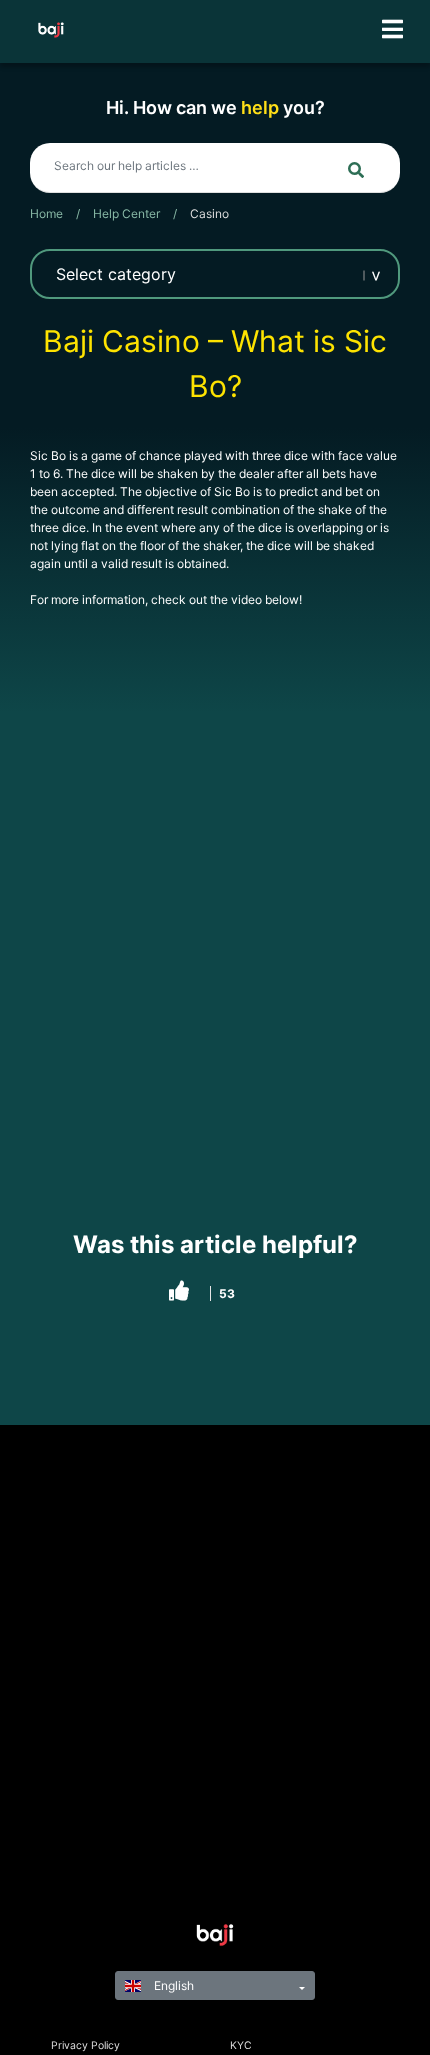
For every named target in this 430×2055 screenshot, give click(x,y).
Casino (209, 213)
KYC (241, 2045)
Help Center (126, 213)
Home (46, 213)
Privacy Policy (85, 2045)
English (172, 1985)
